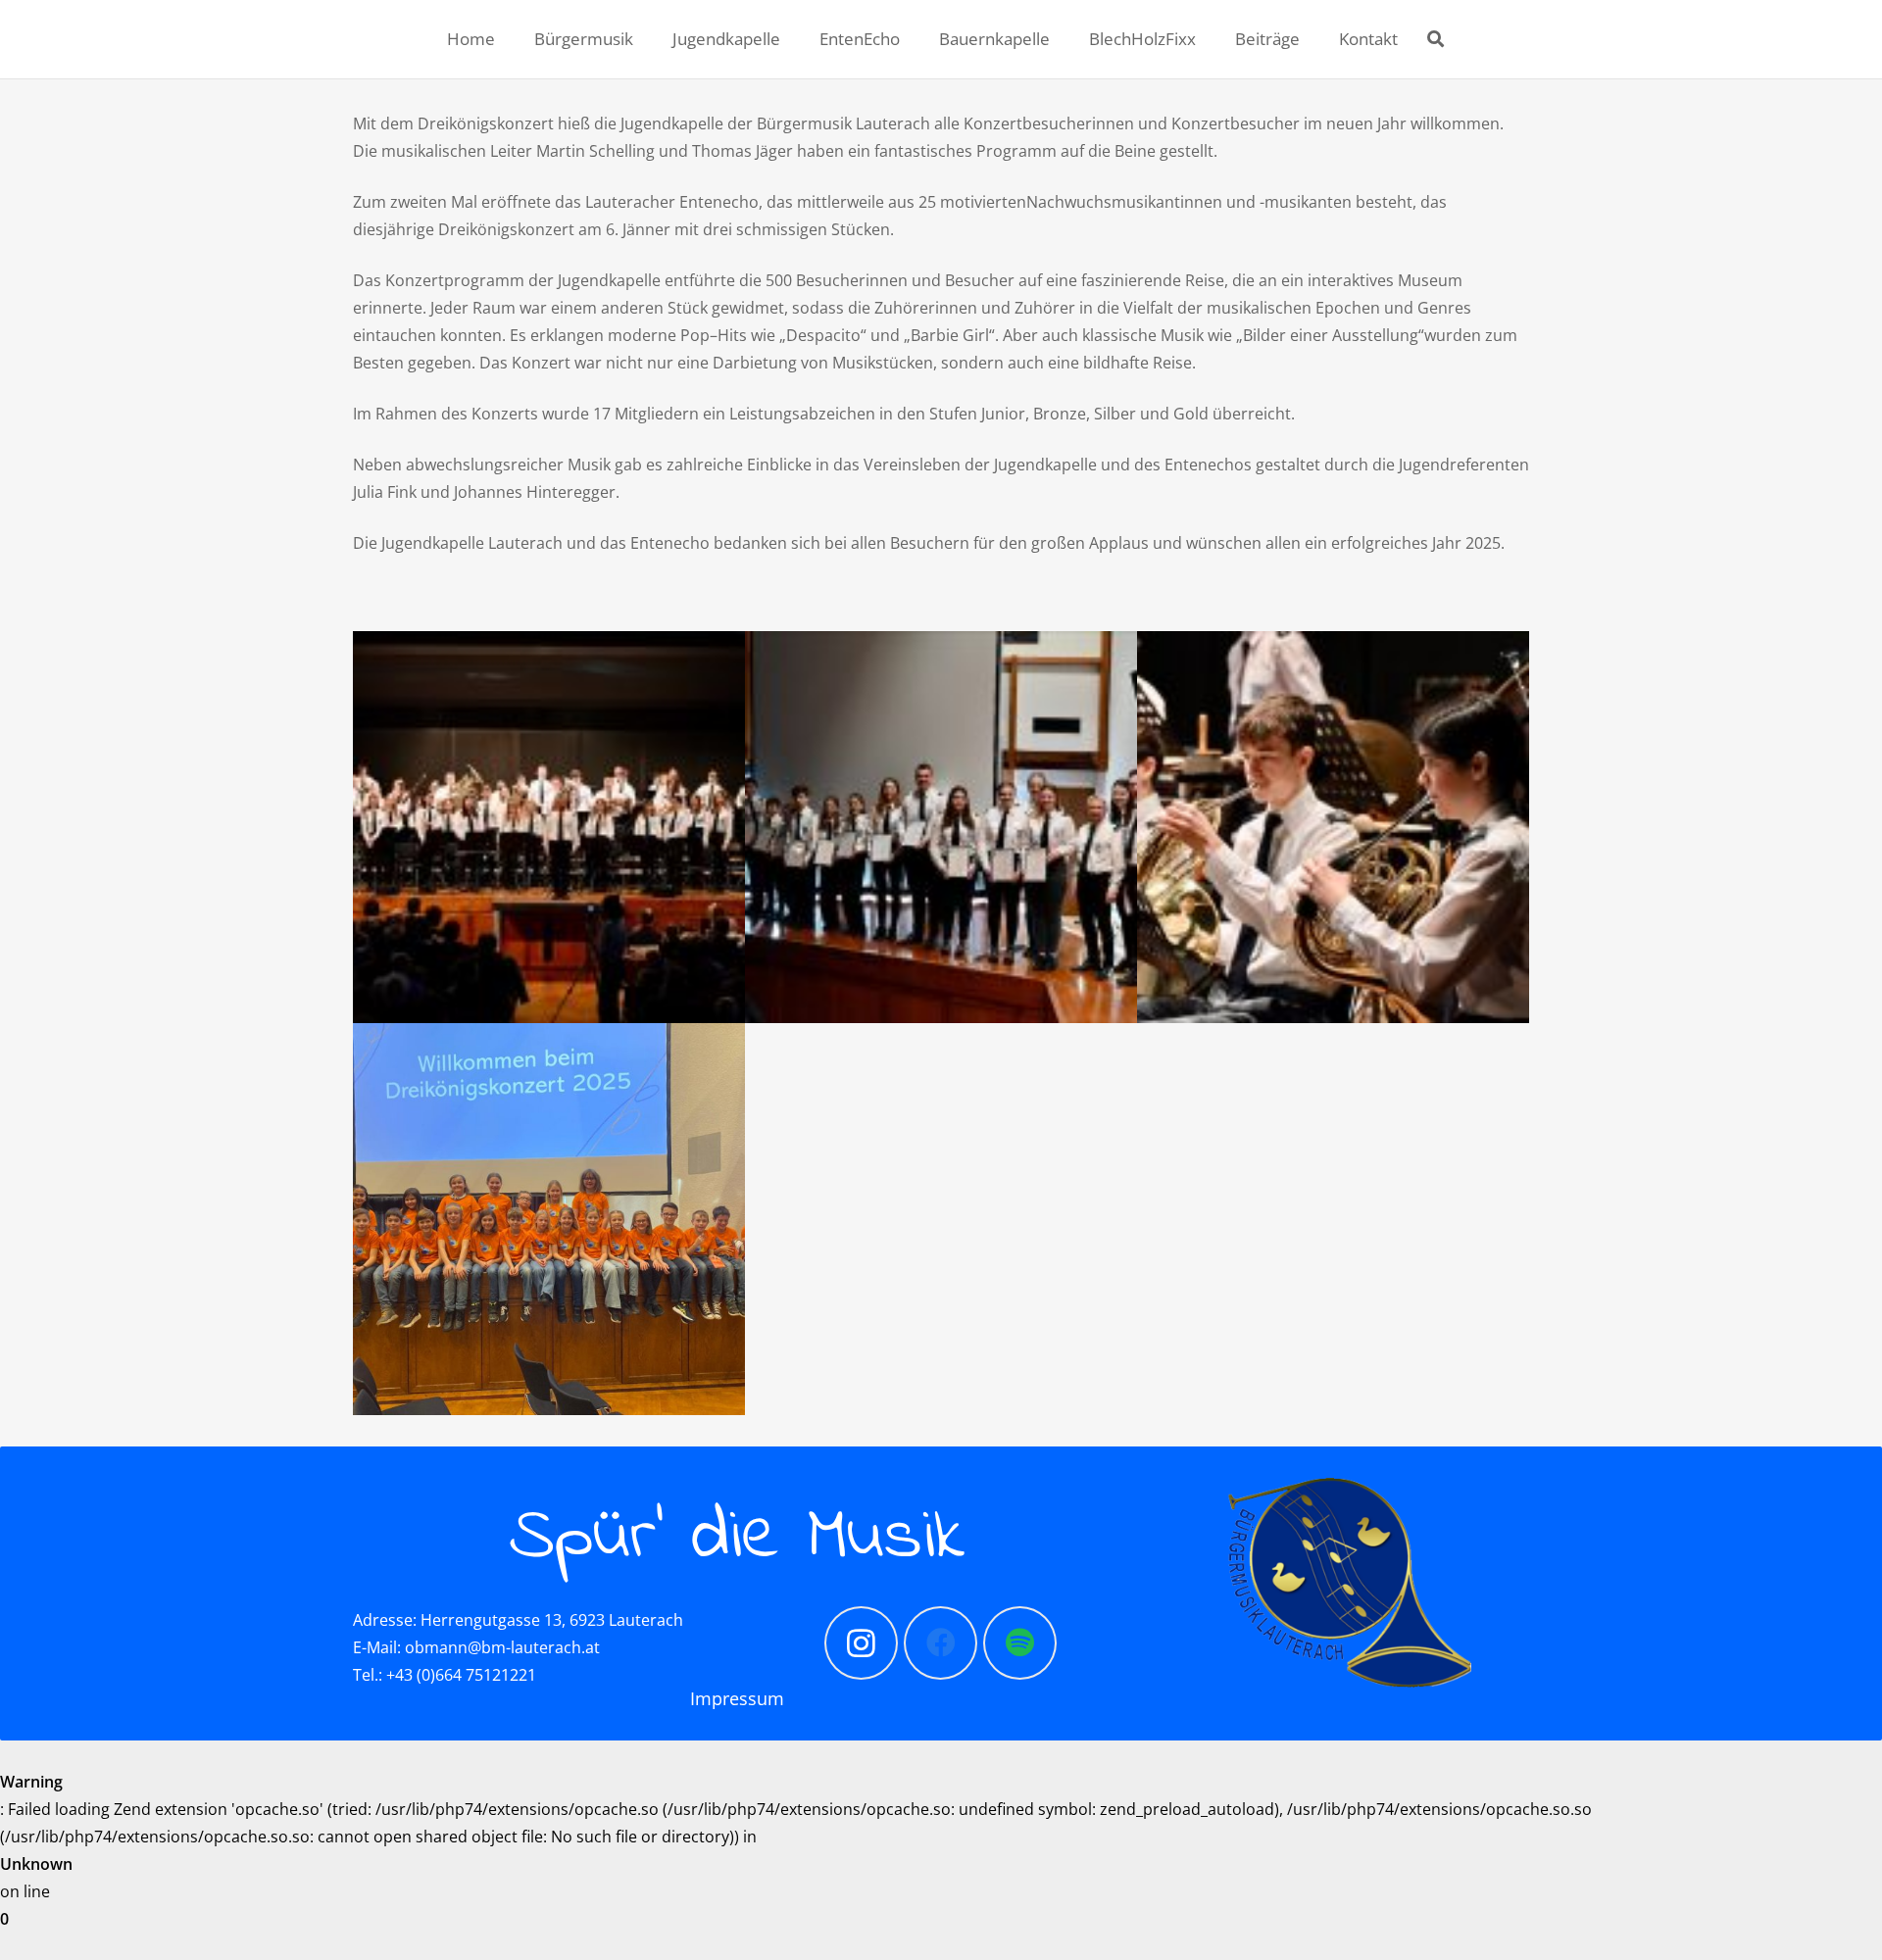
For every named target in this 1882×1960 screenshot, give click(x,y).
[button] (1436, 39)
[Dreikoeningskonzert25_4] (941, 827)
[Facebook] (941, 1643)
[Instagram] (861, 1643)
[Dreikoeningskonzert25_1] (549, 1219)
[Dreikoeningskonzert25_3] (549, 827)
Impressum (737, 1698)
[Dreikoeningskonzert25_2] (1333, 827)
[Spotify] (1020, 1643)
